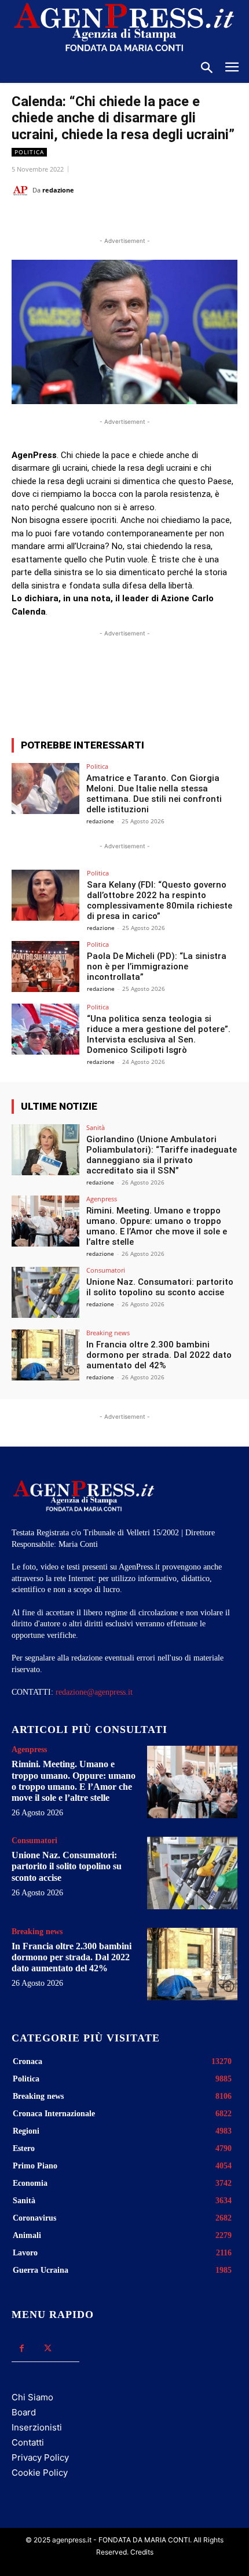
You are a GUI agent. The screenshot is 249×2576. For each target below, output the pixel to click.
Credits (142, 2552)
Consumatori (106, 1270)
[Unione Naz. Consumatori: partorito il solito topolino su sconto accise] (45, 1292)
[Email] (140, 219)
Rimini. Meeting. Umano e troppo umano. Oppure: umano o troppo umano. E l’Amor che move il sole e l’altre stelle (157, 1226)
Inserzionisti (37, 2427)
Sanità (96, 1127)
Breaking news (108, 1333)
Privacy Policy (40, 2457)
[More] (222, 686)
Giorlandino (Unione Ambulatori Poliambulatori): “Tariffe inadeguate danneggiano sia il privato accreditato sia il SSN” (162, 1155)
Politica (29, 152)
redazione (58, 190)
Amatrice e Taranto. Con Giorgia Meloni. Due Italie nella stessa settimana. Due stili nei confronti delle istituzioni (154, 794)
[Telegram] (166, 219)
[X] (86, 219)
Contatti (28, 2442)
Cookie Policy (40, 2473)
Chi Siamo (32, 2397)
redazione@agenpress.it (94, 1692)
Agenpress (102, 1199)
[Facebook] (60, 219)
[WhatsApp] (113, 219)
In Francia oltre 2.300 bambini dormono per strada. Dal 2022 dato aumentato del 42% (159, 1355)
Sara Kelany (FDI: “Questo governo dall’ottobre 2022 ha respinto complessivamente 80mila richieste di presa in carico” (160, 900)
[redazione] (22, 190)
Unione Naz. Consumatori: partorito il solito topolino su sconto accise (160, 1287)
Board (24, 2412)
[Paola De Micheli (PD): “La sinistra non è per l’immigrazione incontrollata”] (45, 967)
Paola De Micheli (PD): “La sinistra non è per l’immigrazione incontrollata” (157, 967)
